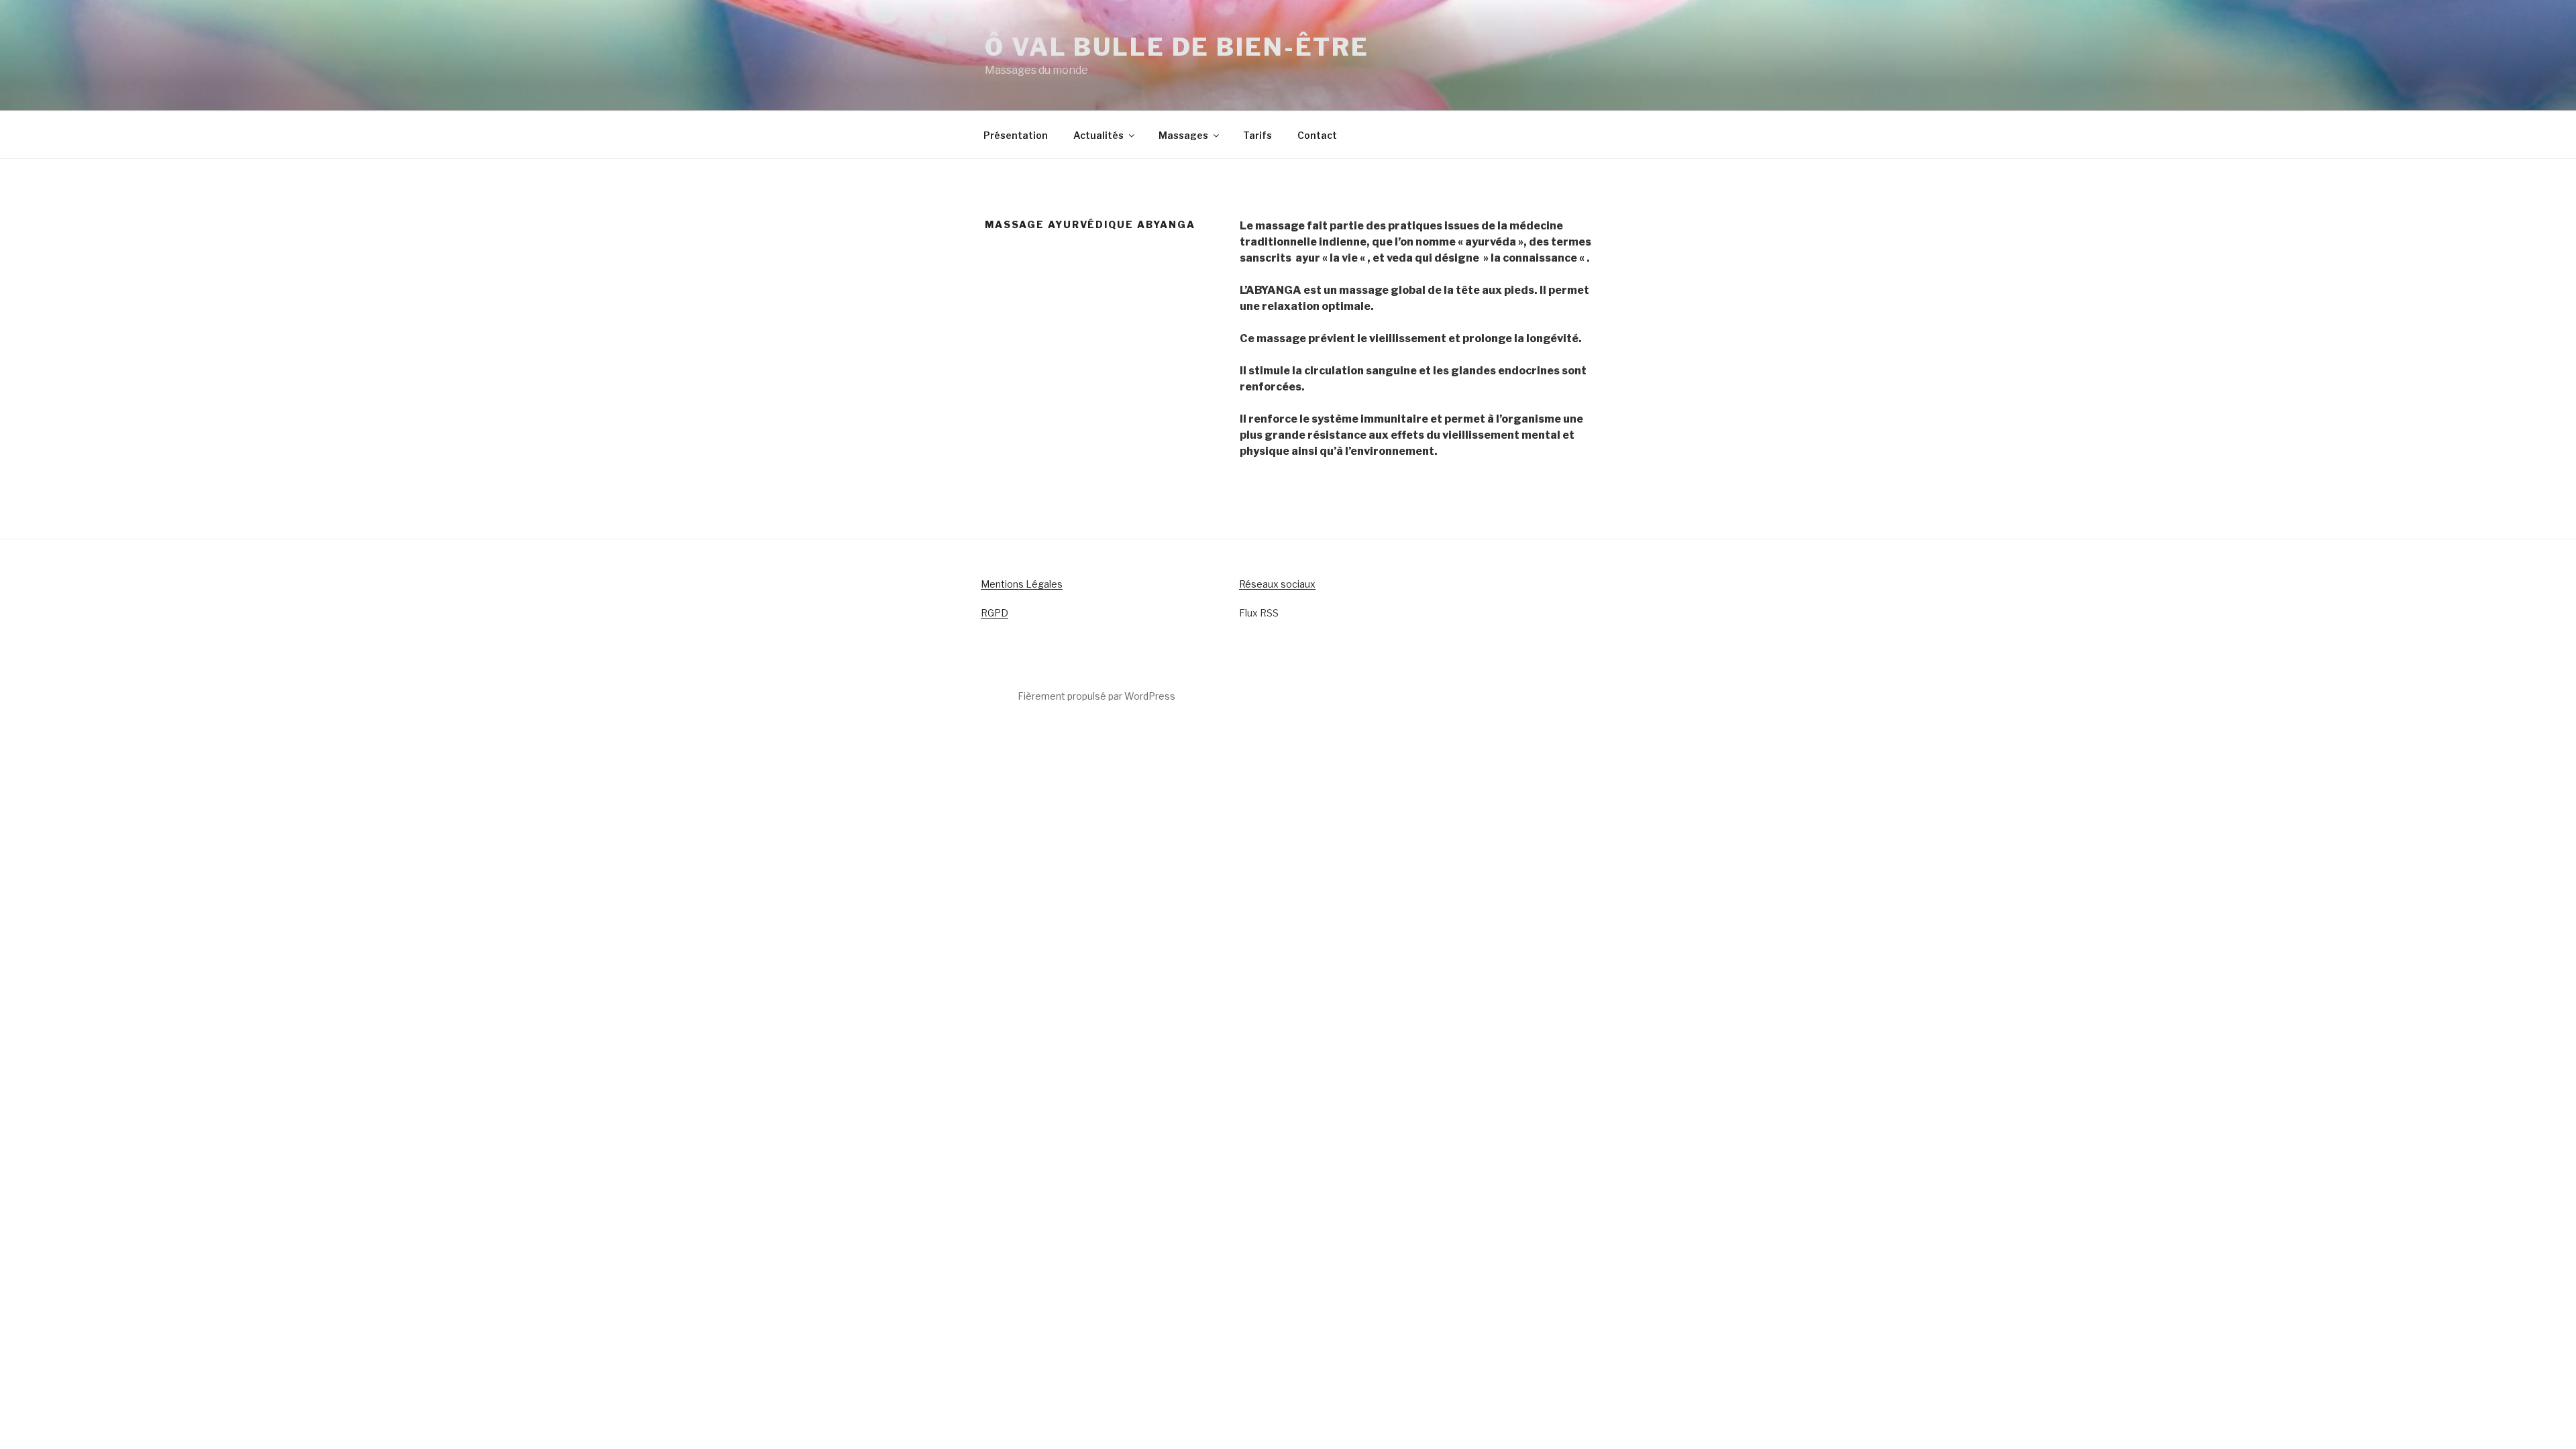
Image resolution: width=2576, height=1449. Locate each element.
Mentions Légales (1022, 584)
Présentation (1016, 135)
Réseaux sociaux (1277, 584)
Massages (1183, 135)
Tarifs (1257, 135)
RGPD (995, 613)
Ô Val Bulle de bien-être (1177, 47)
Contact (1317, 135)
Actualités (1098, 135)
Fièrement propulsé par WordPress (1096, 696)
